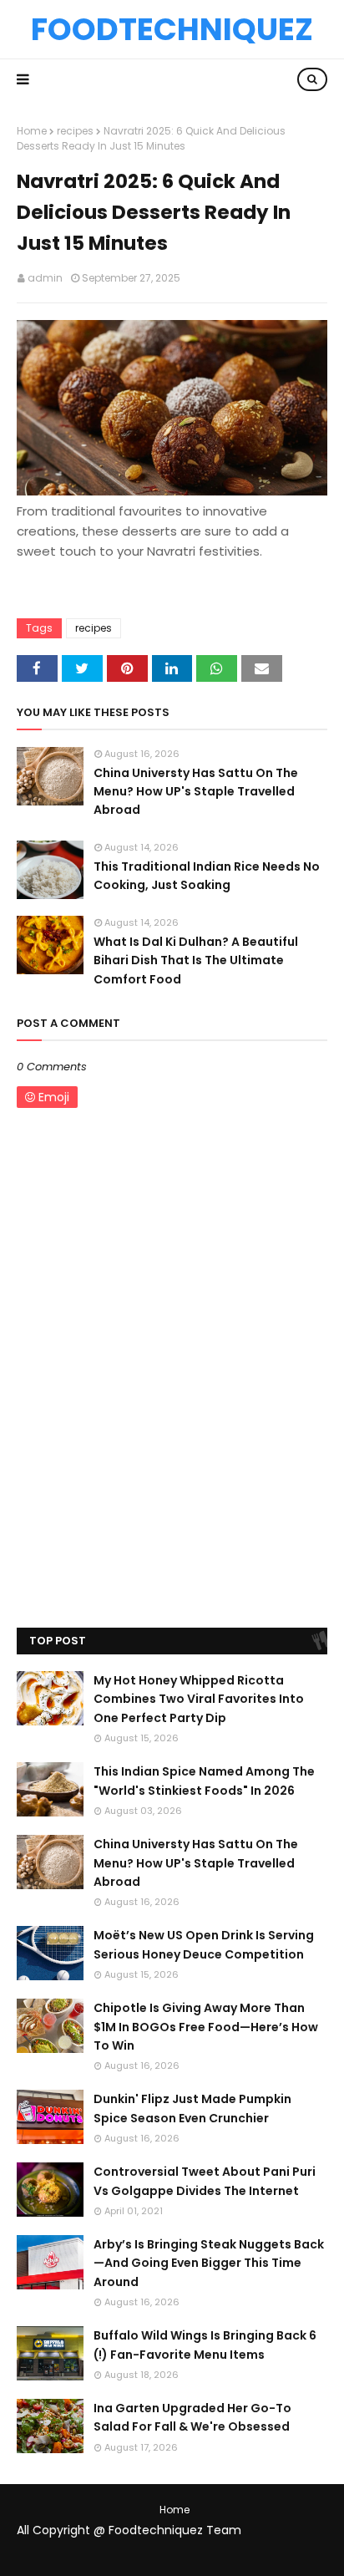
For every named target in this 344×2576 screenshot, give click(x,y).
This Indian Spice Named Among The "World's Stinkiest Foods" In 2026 (204, 1781)
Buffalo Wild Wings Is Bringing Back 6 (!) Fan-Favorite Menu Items (205, 2345)
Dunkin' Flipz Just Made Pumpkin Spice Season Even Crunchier (192, 2108)
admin (45, 278)
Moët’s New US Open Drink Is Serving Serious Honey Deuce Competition (204, 1944)
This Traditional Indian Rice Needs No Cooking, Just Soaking (207, 876)
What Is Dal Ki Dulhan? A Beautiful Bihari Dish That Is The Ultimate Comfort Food (196, 960)
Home (32, 131)
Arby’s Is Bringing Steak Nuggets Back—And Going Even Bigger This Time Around (209, 2263)
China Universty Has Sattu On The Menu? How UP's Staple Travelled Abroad (196, 792)
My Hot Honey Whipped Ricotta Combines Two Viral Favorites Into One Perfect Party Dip (199, 1699)
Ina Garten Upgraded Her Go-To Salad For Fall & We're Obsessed (192, 2417)
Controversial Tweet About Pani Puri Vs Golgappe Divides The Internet (205, 2181)
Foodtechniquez (172, 29)
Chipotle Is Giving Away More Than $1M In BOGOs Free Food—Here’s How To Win (206, 2027)
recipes (75, 131)
